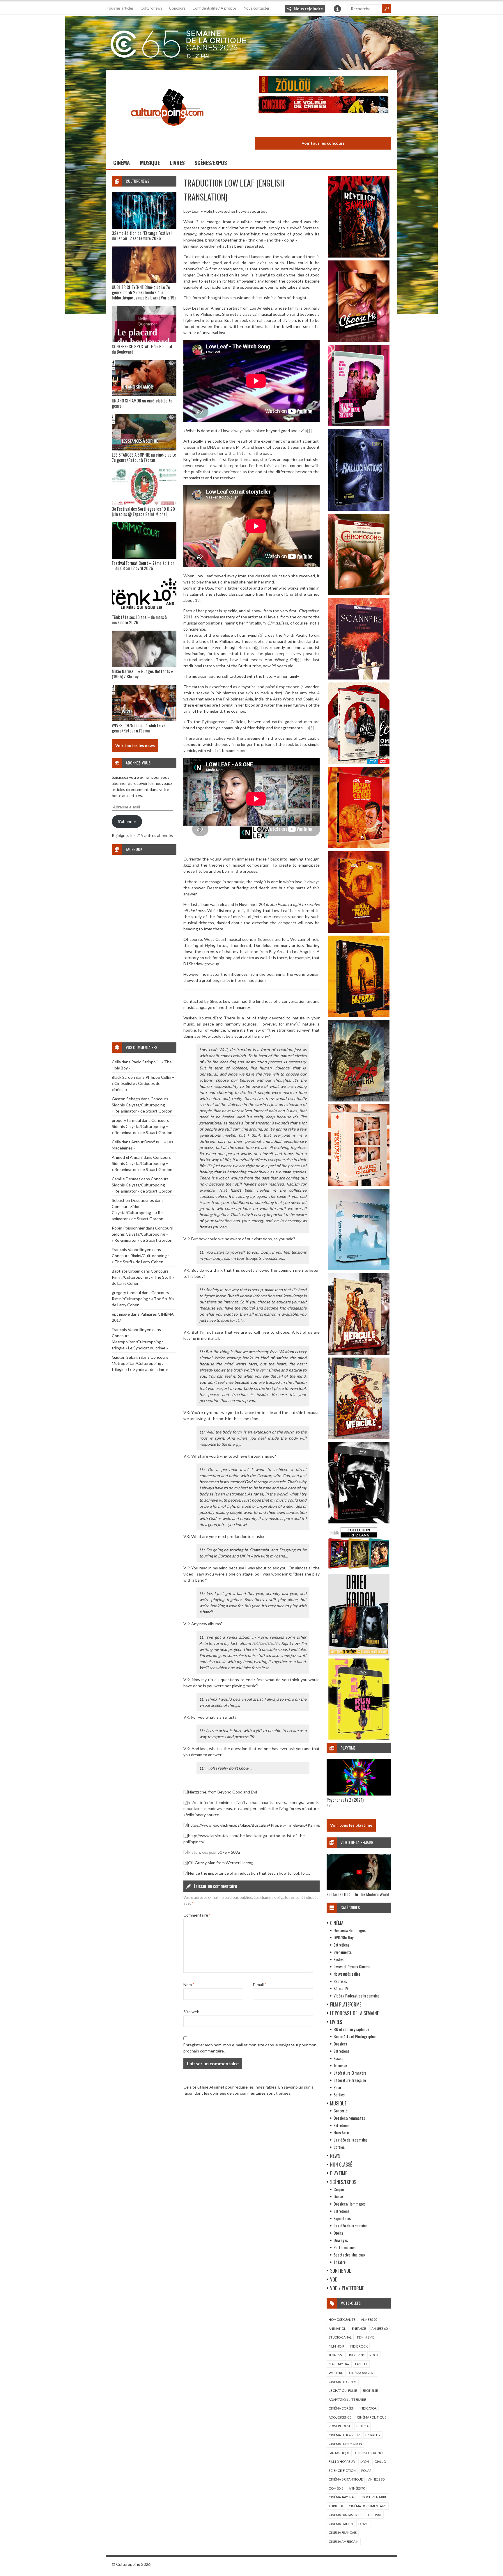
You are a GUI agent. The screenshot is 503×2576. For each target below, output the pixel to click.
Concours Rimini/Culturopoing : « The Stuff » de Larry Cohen (143, 1277)
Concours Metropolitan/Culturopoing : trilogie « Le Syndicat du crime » (140, 1342)
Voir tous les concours (323, 143)
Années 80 (376, 2479)
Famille (361, 2364)
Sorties (339, 2095)
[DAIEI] (359, 1654)
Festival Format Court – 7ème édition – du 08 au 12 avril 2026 (143, 565)
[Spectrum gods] (359, 1269)
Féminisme (366, 2337)
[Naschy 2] (359, 931)
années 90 (369, 2319)
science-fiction (342, 2471)
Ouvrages (341, 2240)
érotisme (370, 2390)
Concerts (341, 2111)
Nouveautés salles (347, 1974)
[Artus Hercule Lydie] (359, 1353)
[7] (243, 1320)
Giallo (380, 2461)
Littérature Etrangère (350, 2073)
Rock (374, 2355)
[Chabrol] (359, 1184)
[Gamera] (359, 1100)
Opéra (338, 2233)
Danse (338, 2196)
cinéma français (343, 2532)
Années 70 (357, 2488)
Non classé (341, 2165)
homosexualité (342, 2319)
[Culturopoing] (167, 134)
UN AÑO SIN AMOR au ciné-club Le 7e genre (142, 403)
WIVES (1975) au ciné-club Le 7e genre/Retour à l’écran (139, 728)
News (335, 2156)
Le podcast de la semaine (354, 2013)
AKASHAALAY (265, 1643)
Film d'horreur (342, 2461)
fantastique (339, 2453)
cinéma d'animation (345, 2444)
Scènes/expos (211, 163)
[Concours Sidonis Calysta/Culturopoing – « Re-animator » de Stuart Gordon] (323, 85)
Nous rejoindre (308, 9)
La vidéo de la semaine (350, 2140)
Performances (345, 2247)
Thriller (336, 2506)
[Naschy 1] (359, 847)
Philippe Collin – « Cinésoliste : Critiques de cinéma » (143, 1083)
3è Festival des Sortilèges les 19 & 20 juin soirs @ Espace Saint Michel (143, 511)
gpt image (121, 1314)
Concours (177, 8)
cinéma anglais (362, 2373)
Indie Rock (359, 2346)
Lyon (365, 2461)
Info (337, 9)
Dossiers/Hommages (350, 1930)
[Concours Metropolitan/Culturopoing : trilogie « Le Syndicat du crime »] (323, 126)
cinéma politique (372, 2417)
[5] (311, 728)
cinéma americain (344, 2542)
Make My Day (339, 2364)
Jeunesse (340, 2065)
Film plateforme (346, 2004)
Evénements (343, 1952)
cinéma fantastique (346, 2515)
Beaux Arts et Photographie (355, 2036)
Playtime (339, 2173)
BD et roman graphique (351, 2029)
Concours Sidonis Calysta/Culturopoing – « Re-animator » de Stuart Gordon (142, 1105)
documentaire (374, 2497)
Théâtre (340, 2262)
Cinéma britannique (346, 2479)
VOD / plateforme (347, 2288)
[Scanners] (359, 678)
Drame (364, 2524)
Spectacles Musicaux (349, 2255)
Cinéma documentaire (368, 2506)
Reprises (340, 1981)
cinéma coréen (341, 2408)
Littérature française (350, 2080)
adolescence (340, 2417)
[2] (261, 635)
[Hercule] (359, 1437)
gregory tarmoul (126, 1120)
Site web (191, 2012)
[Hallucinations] (359, 509)
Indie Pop (356, 2355)
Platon (194, 1852)
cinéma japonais (342, 2497)
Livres (177, 163)
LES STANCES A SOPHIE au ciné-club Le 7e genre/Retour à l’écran (144, 457)
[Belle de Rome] (359, 762)
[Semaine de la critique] (251, 42)
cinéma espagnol (370, 2453)
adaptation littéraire (347, 2400)
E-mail (260, 1985)
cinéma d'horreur (344, 2435)
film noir (336, 2346)
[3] (257, 647)
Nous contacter (257, 8)
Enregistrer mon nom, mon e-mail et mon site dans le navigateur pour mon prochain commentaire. (250, 2048)
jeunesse (336, 2355)
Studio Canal (340, 2337)
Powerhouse (340, 2426)
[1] (309, 431)
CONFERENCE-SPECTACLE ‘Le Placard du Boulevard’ (142, 349)
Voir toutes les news (135, 745)
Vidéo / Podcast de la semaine (356, 1996)
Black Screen (123, 1077)
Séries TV (341, 1988)
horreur (373, 2435)
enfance (359, 2328)
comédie (336, 2488)
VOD (334, 2279)
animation (338, 2328)
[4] (298, 660)
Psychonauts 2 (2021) (345, 1800)
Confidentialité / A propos (215, 8)
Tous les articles (120, 8)
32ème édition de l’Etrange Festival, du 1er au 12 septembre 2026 (142, 235)
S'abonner (127, 821)
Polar (338, 2087)
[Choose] (359, 340)
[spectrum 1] (359, 1738)
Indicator (368, 2408)
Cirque (339, 2189)
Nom (189, 1985)
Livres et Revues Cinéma (352, 1966)
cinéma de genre (343, 2382)
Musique (150, 163)
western (336, 2373)
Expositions (342, 2218)
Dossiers (340, 2044)
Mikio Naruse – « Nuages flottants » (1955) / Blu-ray (142, 674)
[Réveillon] (359, 256)
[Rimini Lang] (359, 1570)
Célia (116, 1062)
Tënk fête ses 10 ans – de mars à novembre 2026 (139, 620)
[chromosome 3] (359, 594)
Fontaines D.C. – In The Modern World (358, 1894)
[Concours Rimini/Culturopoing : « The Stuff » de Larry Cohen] (323, 105)
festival (375, 2515)
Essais (338, 2058)
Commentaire (197, 1915)
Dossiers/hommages (349, 2118)
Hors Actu (341, 2132)
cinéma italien (341, 2524)
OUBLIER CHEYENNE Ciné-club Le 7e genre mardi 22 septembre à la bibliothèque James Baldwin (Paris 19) (144, 292)
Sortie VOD (341, 2271)
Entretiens (341, 1945)
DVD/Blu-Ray (343, 1937)
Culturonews (151, 8)
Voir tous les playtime (351, 1825)
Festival (339, 1959)
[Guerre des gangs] (359, 1015)
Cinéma (122, 163)
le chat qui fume (343, 2390)
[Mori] (359, 1522)
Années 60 (379, 2328)
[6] (298, 1024)
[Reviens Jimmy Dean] (359, 425)
